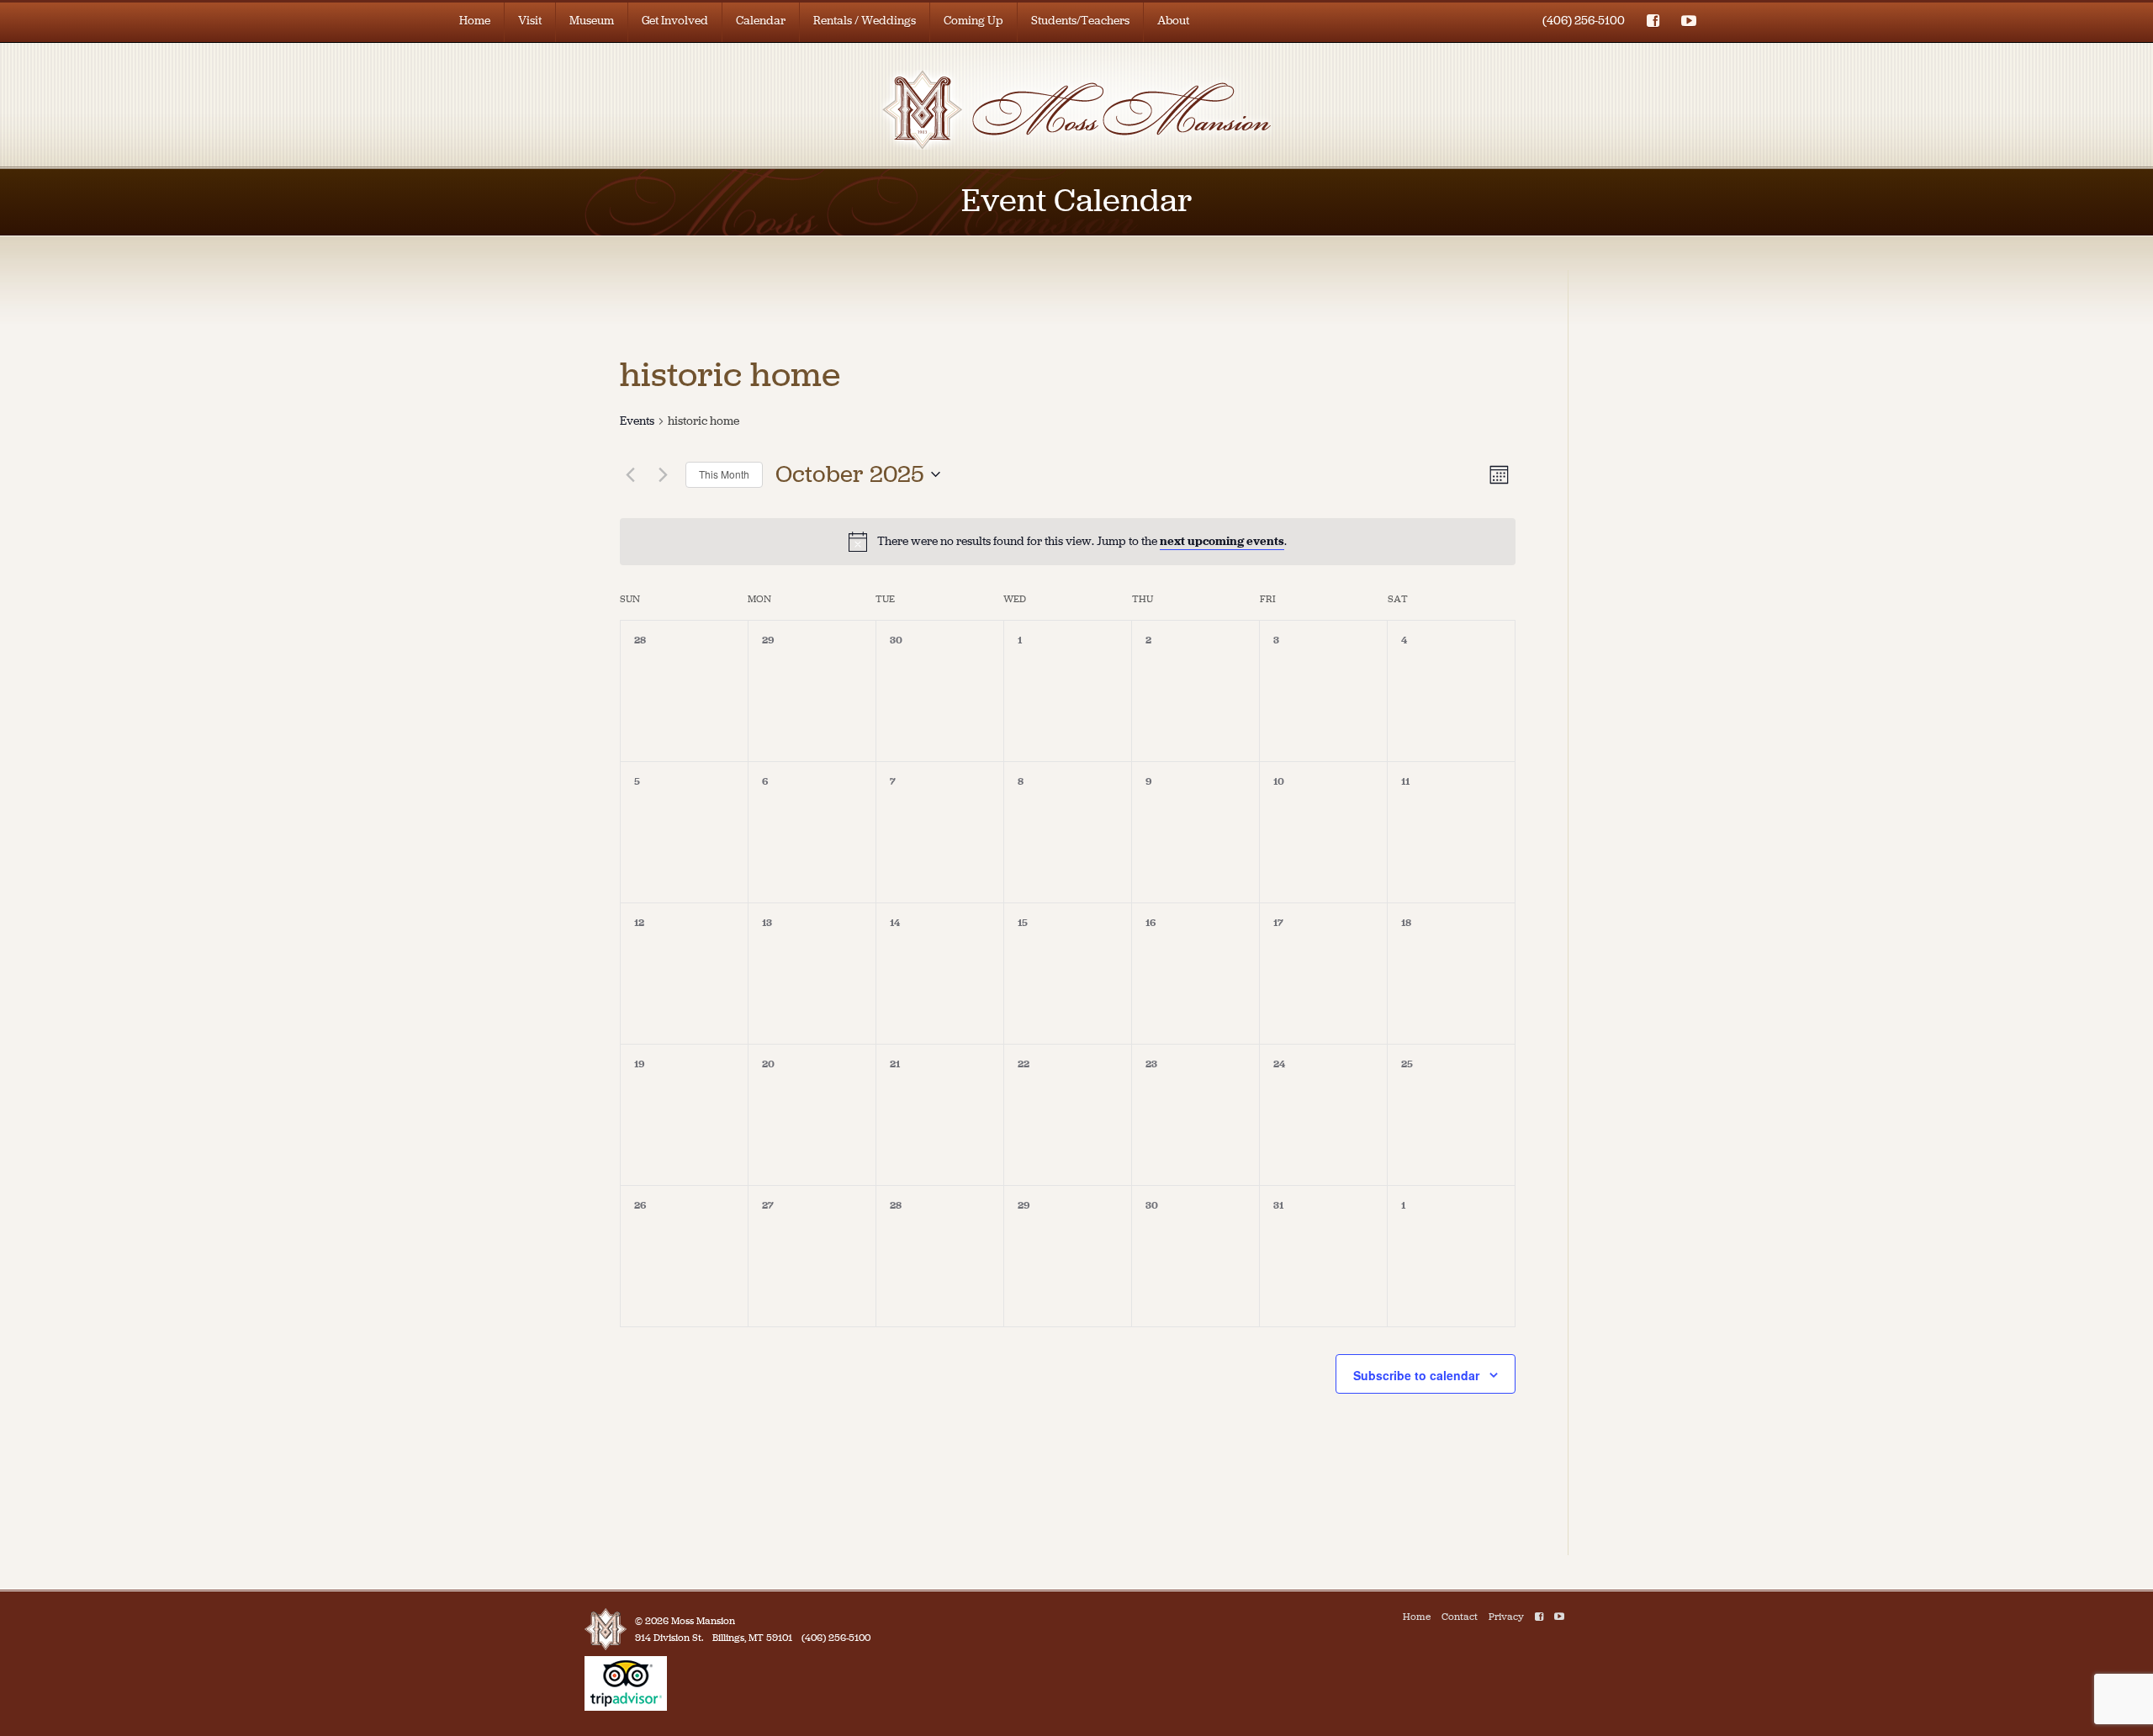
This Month (724, 474)
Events (637, 421)
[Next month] (663, 474)
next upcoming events (1222, 541)
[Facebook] (1539, 1617)
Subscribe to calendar (1416, 1375)
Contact (1460, 1617)
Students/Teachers (1080, 21)
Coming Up (973, 21)
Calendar (761, 21)
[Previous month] (630, 474)
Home (475, 21)
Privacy (1506, 1617)
